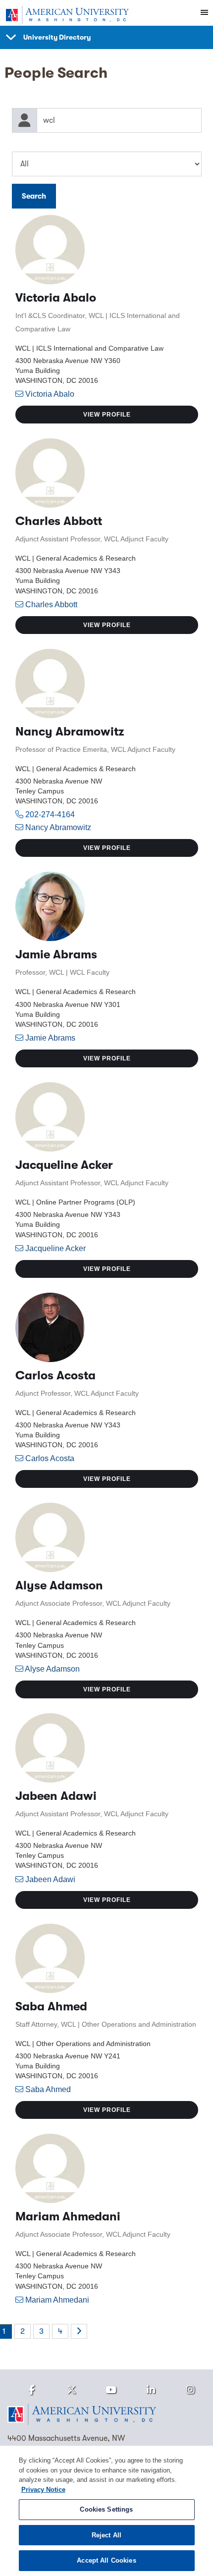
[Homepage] (106, 2415)
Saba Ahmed (48, 2089)
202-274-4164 (49, 815)
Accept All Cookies (106, 2560)
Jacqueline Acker (55, 1248)
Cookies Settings (106, 2509)
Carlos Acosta (50, 1458)
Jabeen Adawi (50, 1879)
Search (34, 196)
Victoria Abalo (50, 394)
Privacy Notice (43, 2490)
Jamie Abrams (50, 1038)
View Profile (107, 415)
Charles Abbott (51, 605)
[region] (106, 2511)
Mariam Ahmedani (57, 2300)
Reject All (106, 2535)
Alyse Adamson (52, 1669)
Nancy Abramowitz (58, 827)
